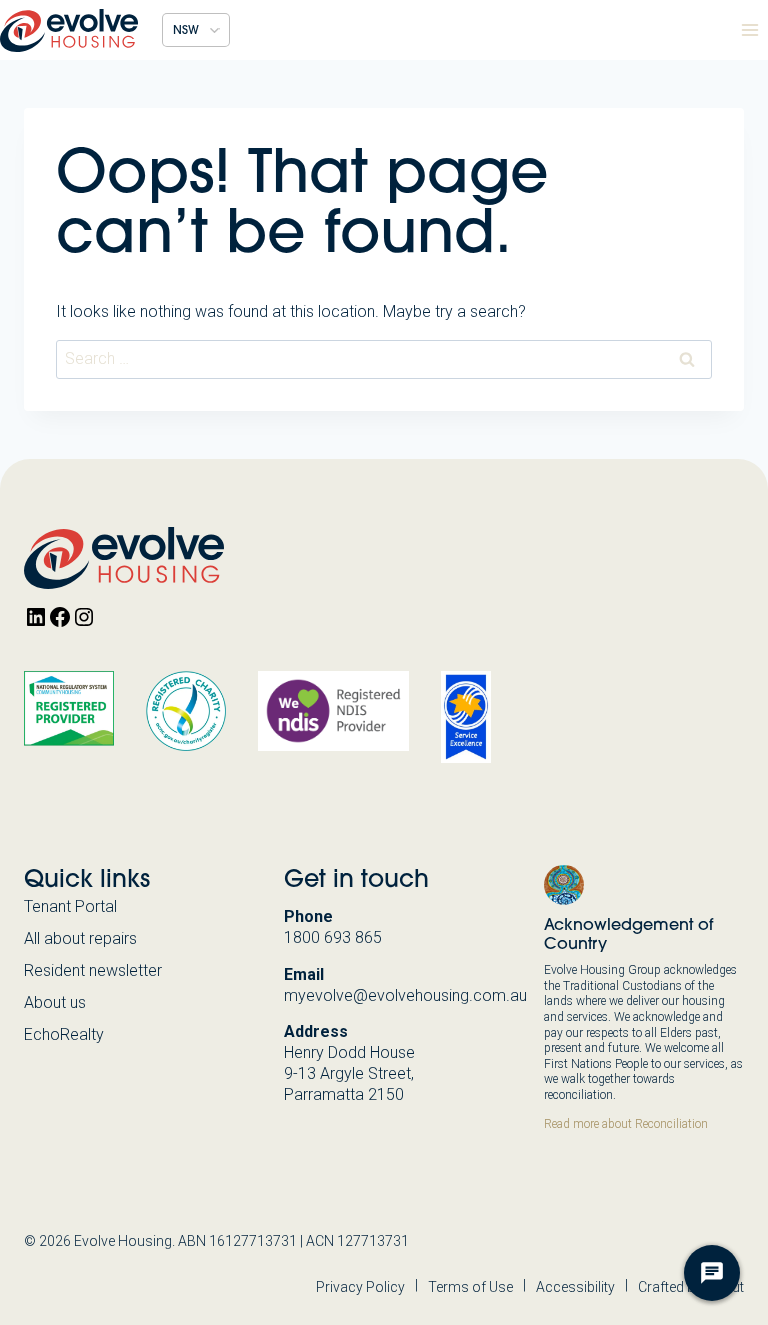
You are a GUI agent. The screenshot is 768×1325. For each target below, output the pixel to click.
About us (55, 1002)
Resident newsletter (93, 970)
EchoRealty (64, 1034)
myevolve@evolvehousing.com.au (405, 995)
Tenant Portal (70, 906)
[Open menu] (749, 29)
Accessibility (575, 1287)
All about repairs (80, 938)
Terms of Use (470, 1287)
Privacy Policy (360, 1287)
